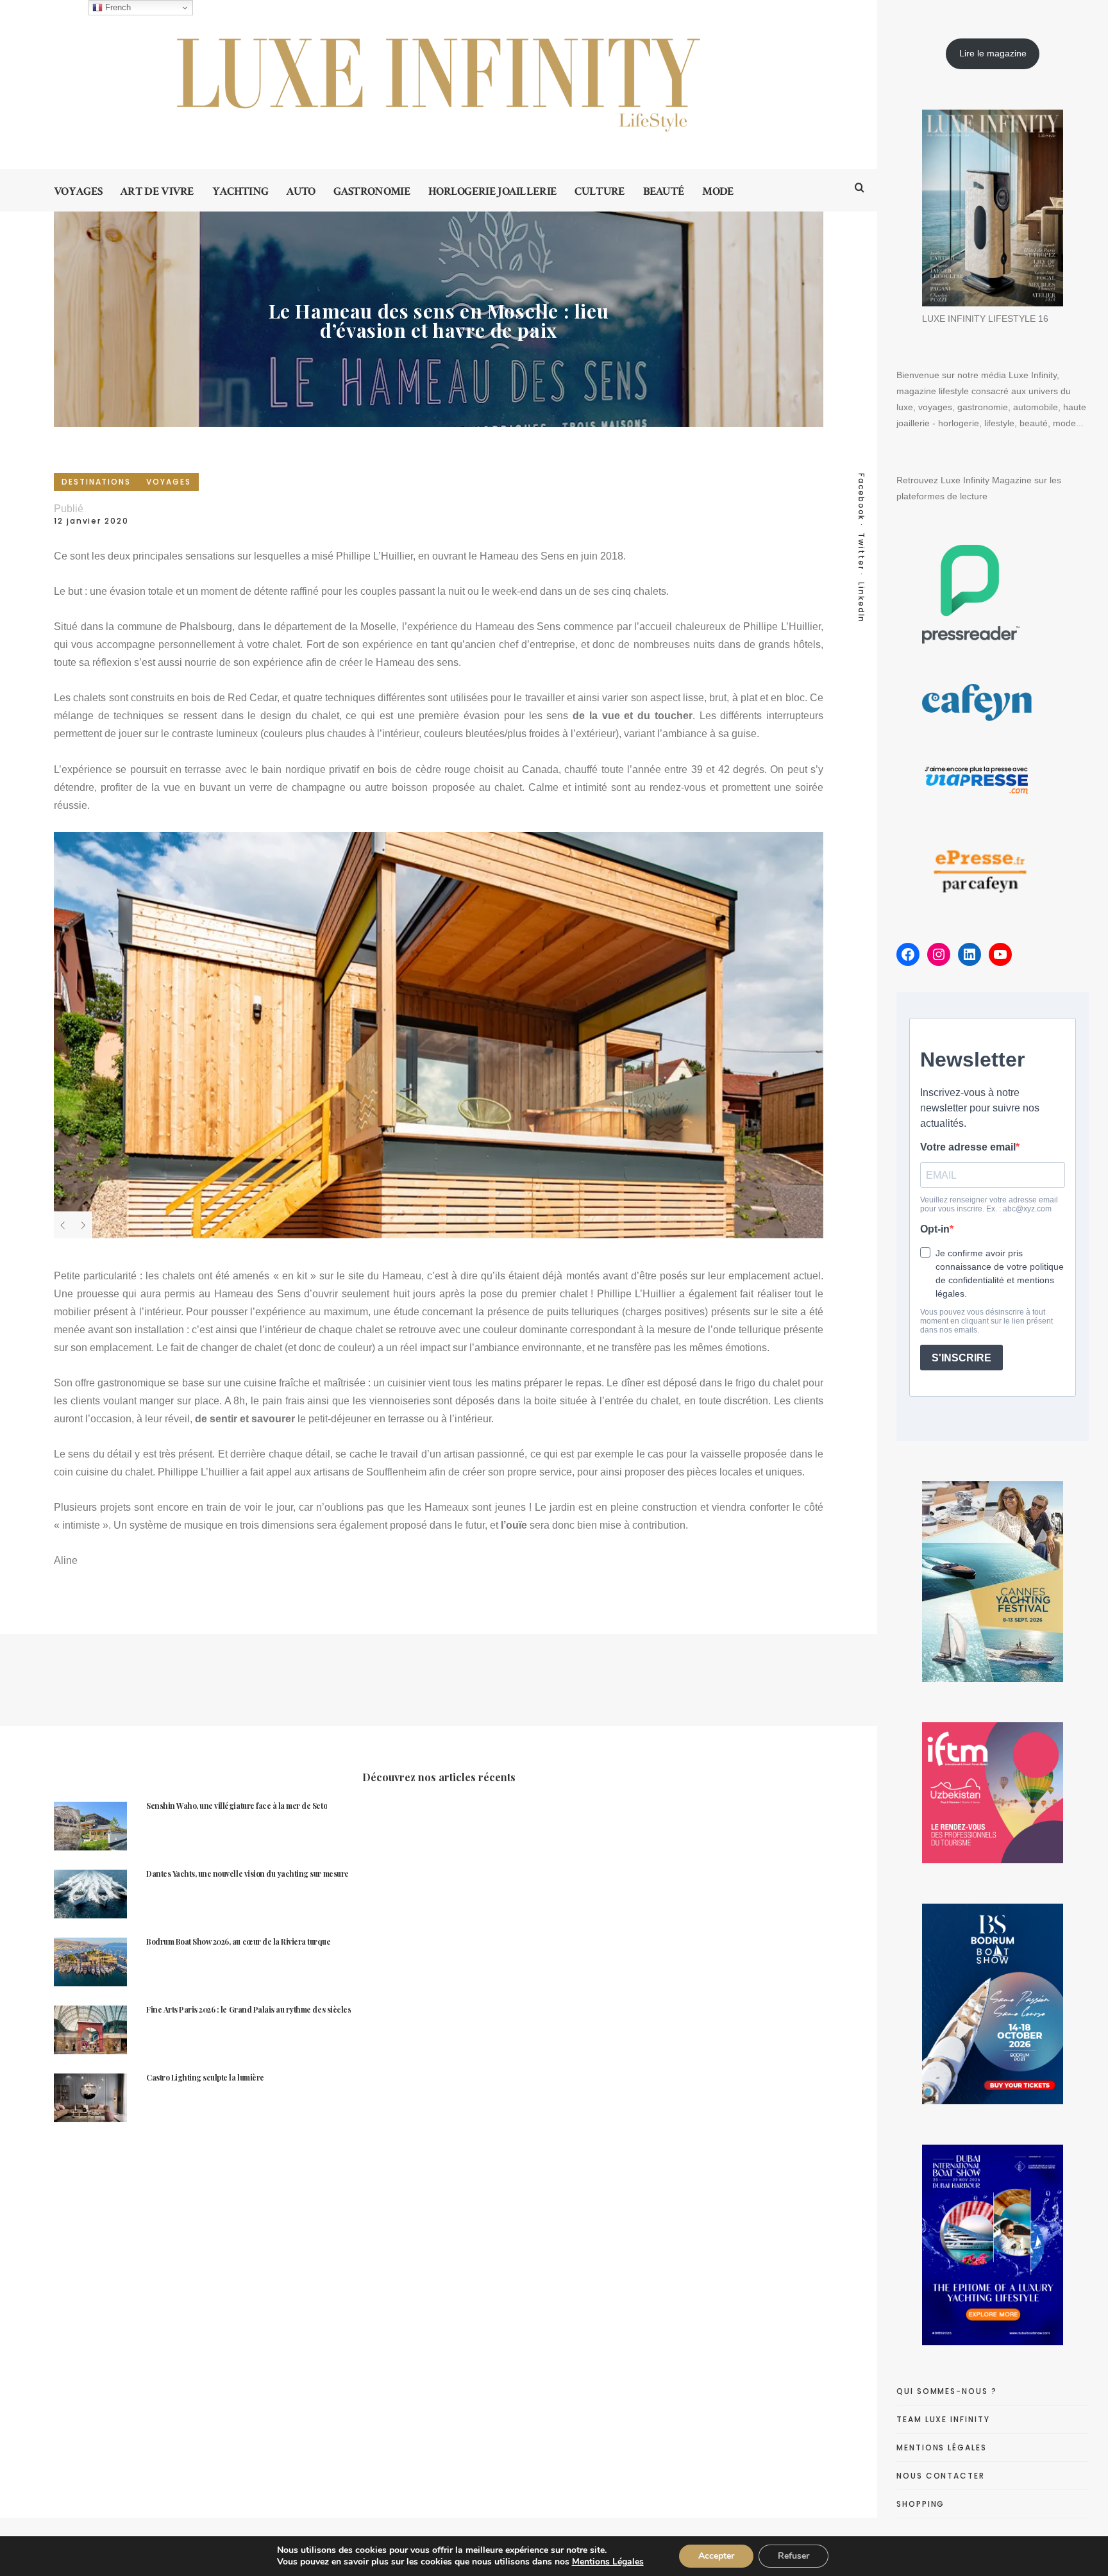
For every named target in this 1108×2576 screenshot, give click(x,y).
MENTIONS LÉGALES (942, 2447)
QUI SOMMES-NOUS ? (947, 2391)
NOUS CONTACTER (941, 2476)
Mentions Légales (608, 2562)
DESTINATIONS (96, 482)
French (117, 7)
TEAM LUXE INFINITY (943, 2419)
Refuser (793, 2556)
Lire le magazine (993, 53)
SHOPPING (920, 2504)
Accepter (716, 2556)
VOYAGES (168, 482)
